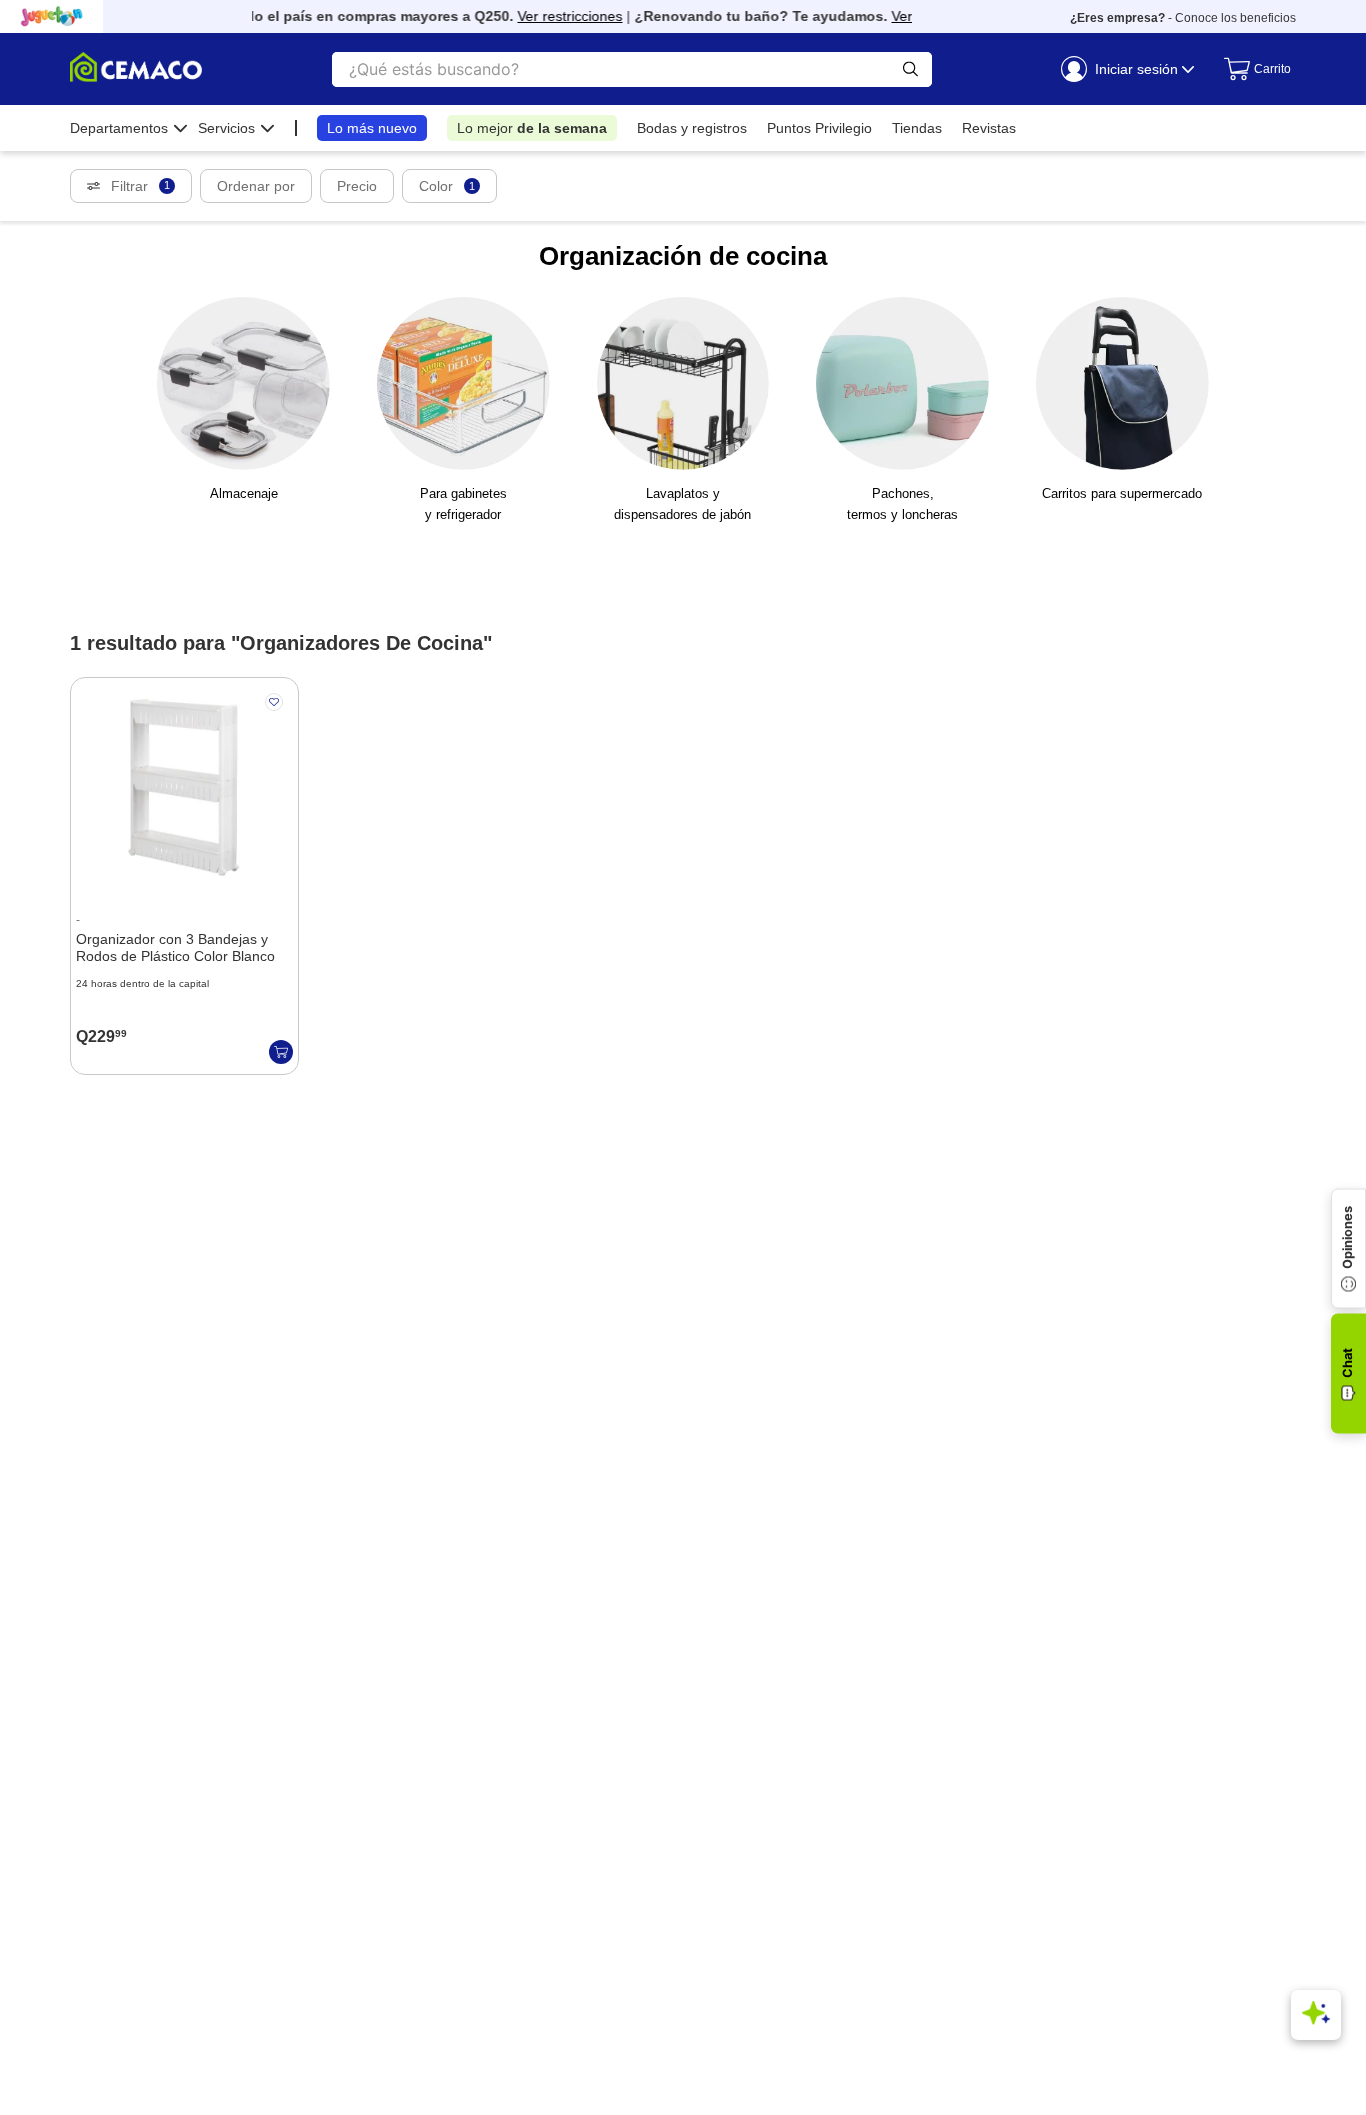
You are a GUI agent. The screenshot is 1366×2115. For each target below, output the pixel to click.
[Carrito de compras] (1250, 69)
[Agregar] (281, 1052)
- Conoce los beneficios (1183, 18)
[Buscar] (910, 69)
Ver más (904, 16)
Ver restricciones (556, 16)
